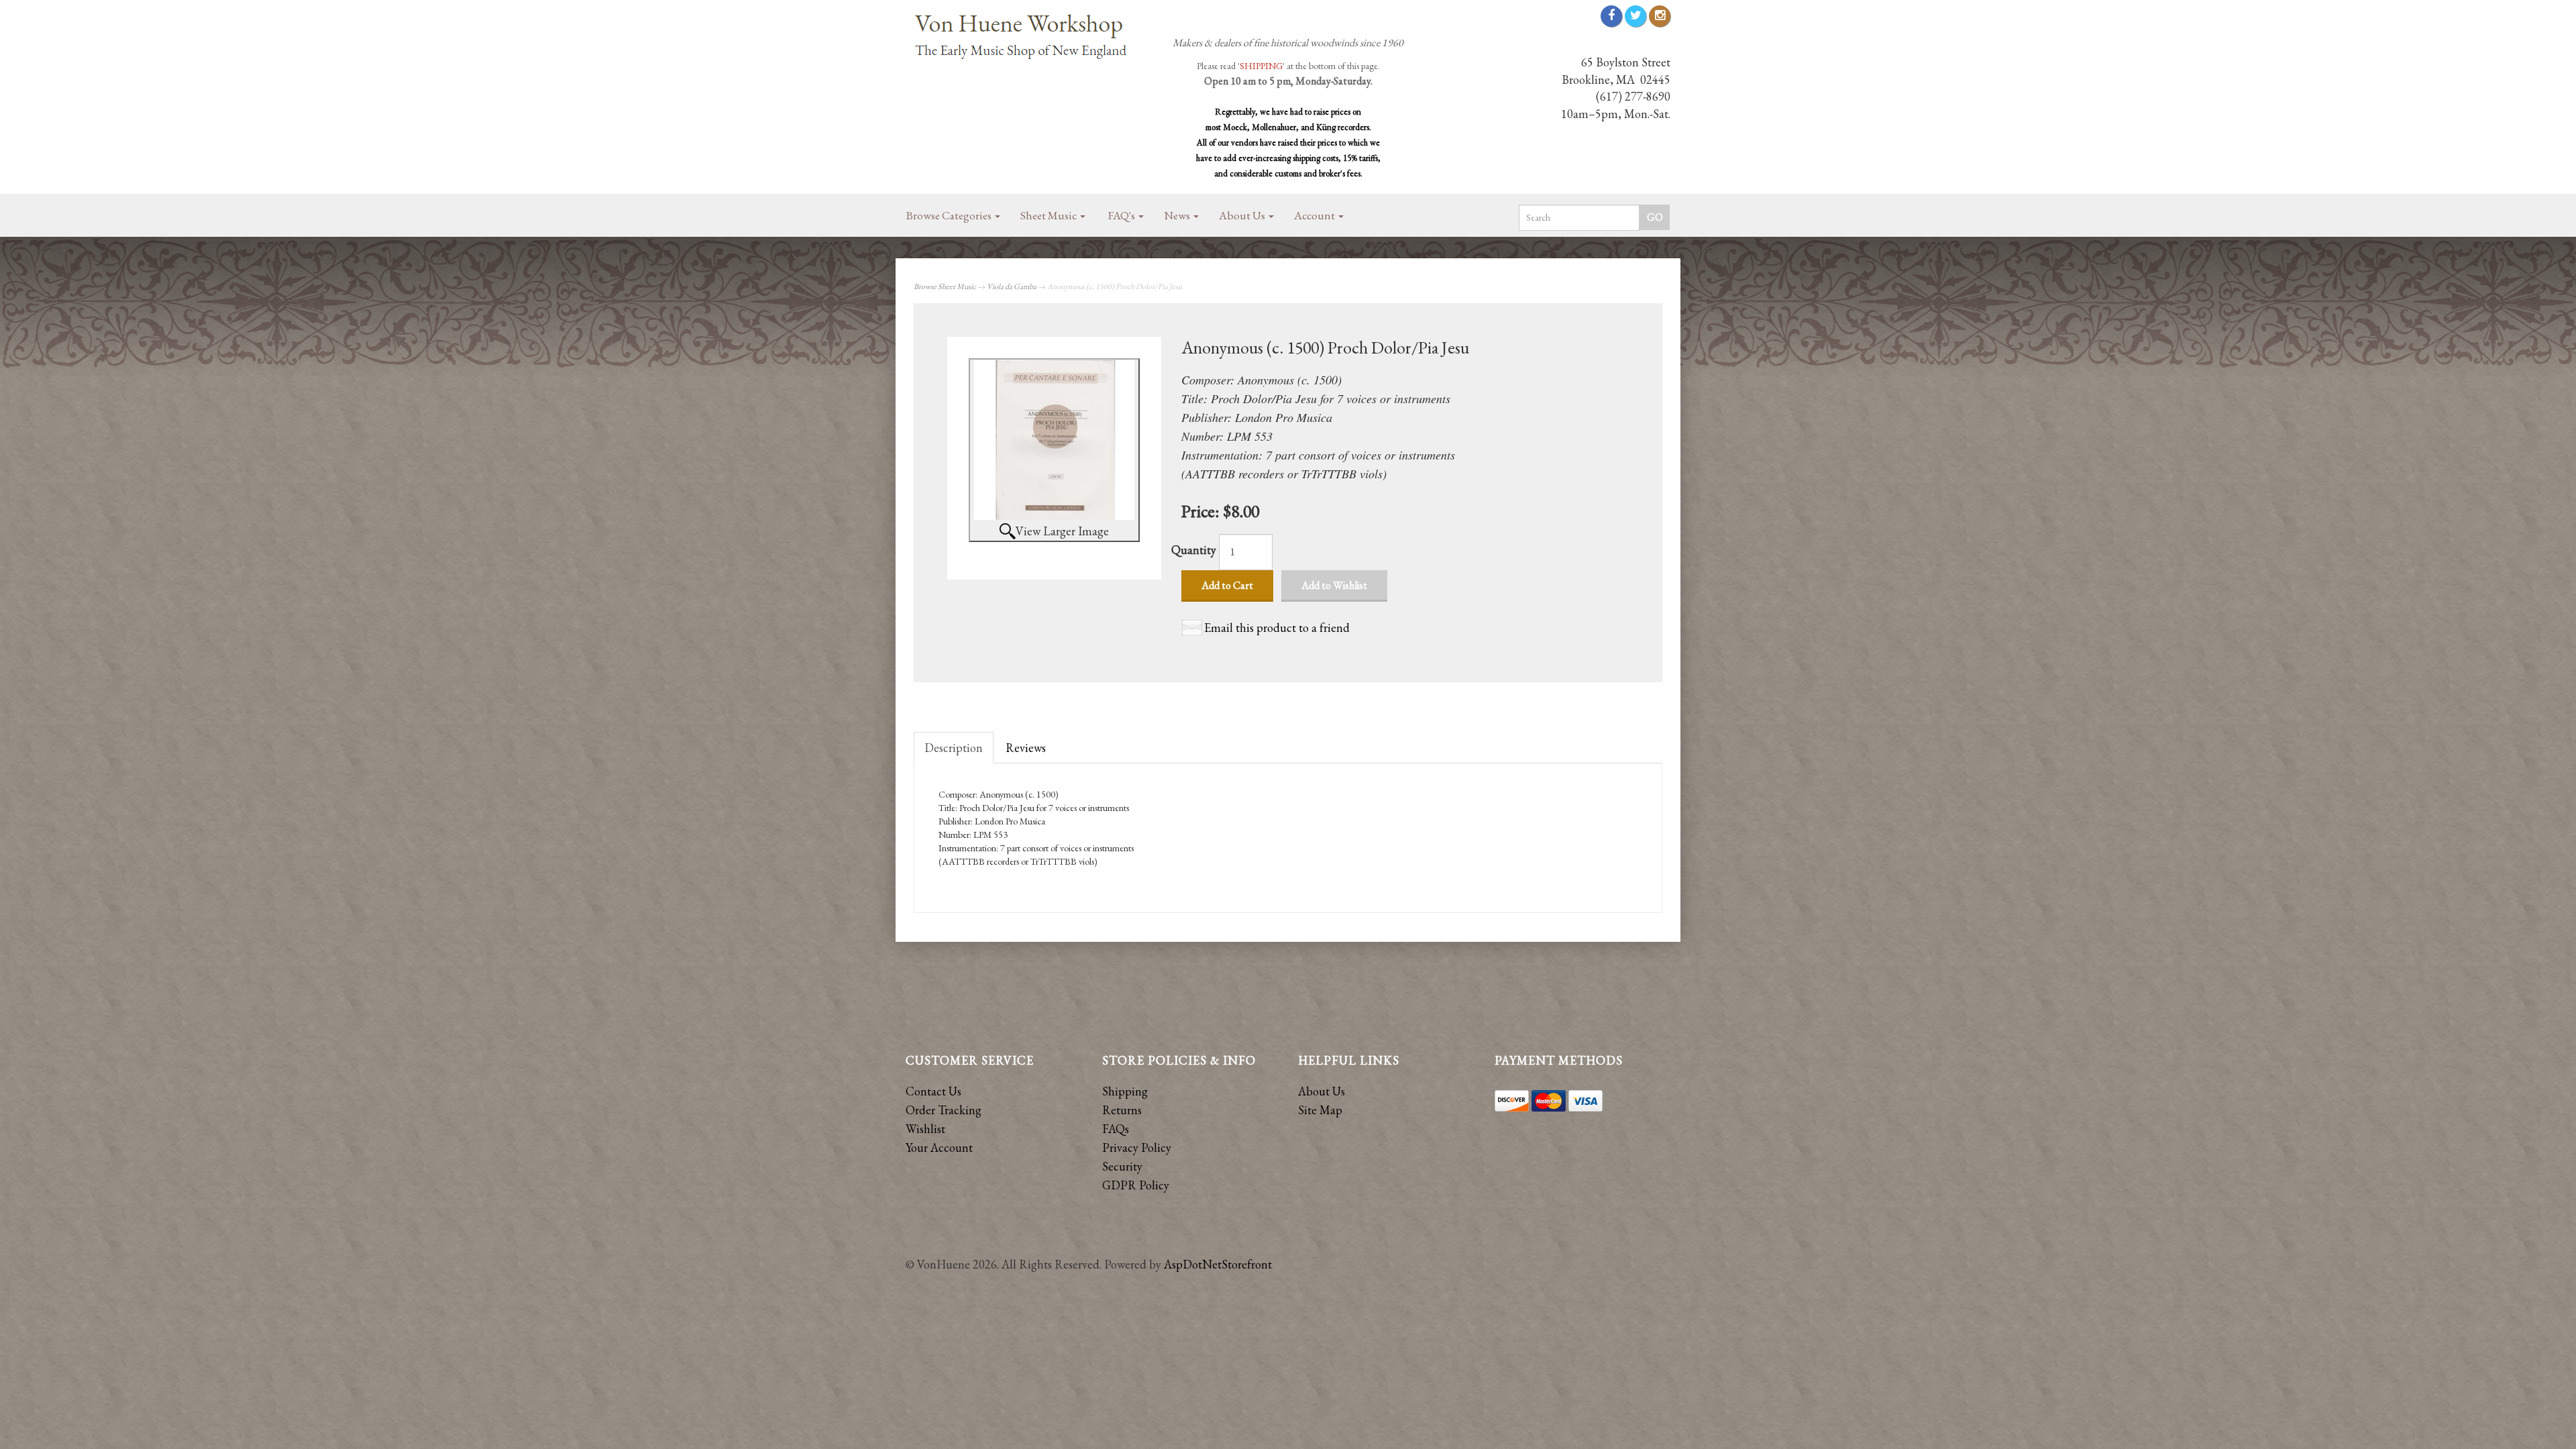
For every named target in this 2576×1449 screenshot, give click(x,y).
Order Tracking (944, 1110)
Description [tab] (954, 748)
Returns (1122, 1110)
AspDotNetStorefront (1218, 1264)
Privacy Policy (1137, 1147)
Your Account (939, 1147)
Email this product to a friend (1277, 628)
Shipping (1125, 1091)
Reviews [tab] (1026, 748)
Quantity (1194, 550)
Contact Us (933, 1091)
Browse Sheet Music (945, 286)
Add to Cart (1227, 585)
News (1178, 215)
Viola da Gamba (1012, 286)
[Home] (1026, 38)
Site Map (1320, 1110)
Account (1316, 215)
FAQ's (1123, 215)
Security (1122, 1166)
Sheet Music (1050, 215)
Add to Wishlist (1334, 585)
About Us (1243, 215)
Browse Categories (950, 215)
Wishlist (925, 1129)
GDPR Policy (1136, 1185)
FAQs (1116, 1129)
